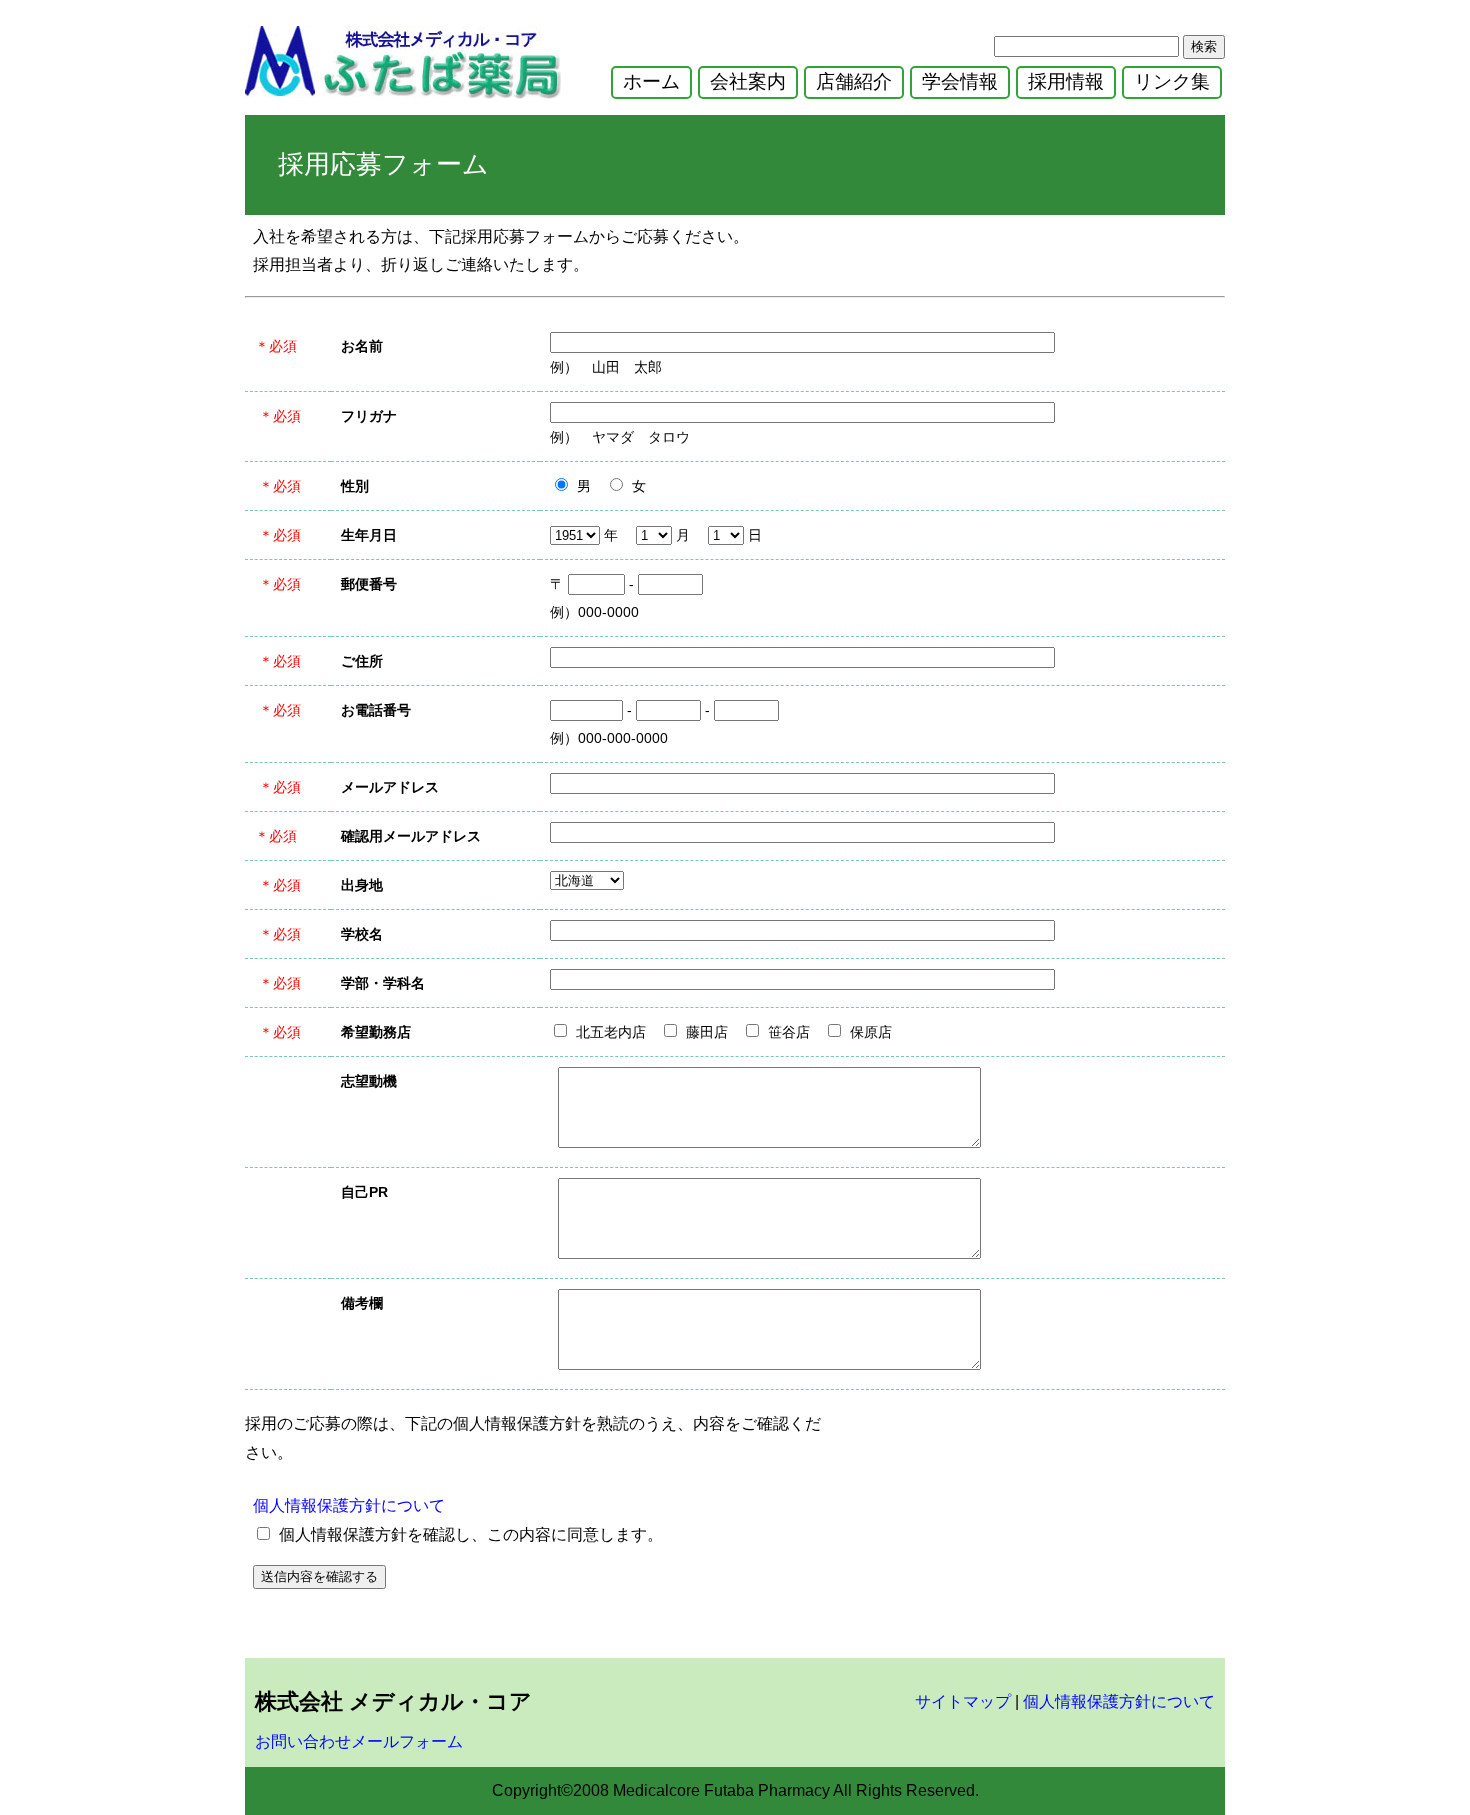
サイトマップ (963, 1701)
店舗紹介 (854, 81)
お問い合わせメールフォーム (359, 1741)
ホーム (651, 81)
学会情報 (960, 81)
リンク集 (1172, 81)
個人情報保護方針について (349, 1505)
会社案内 (748, 81)
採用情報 (1066, 81)
